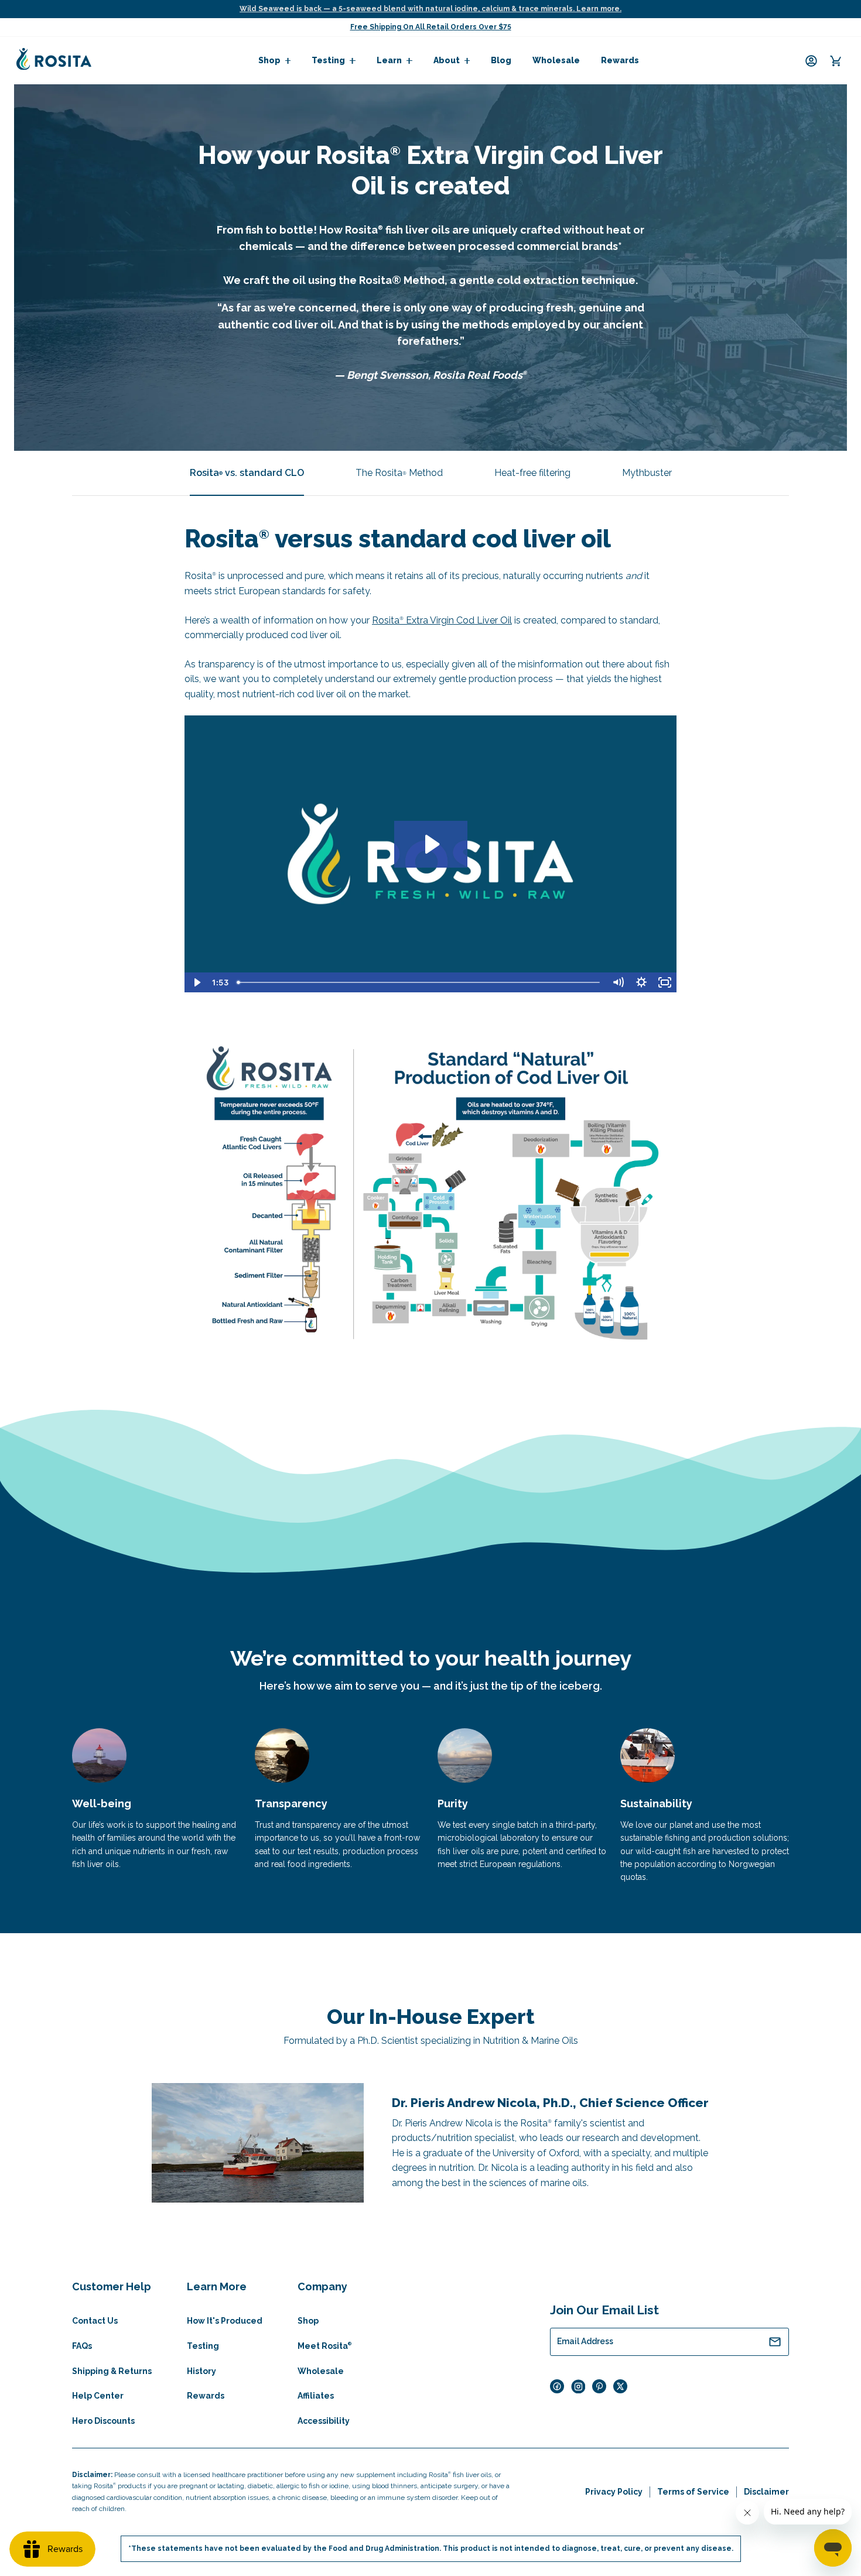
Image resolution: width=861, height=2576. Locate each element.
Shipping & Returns (112, 2371)
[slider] (419, 982)
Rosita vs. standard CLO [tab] (247, 473)
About (447, 60)
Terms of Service (693, 2492)
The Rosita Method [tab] (399, 473)
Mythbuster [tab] (647, 473)
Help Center (98, 2396)
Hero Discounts (103, 2421)
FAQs (82, 2346)
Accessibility (324, 2421)
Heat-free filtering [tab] (532, 473)
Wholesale (556, 60)
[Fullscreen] (665, 982)
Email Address (585, 2341)
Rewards (620, 60)
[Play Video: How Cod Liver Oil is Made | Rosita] (431, 844)
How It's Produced (225, 2321)
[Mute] (618, 982)
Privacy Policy (614, 2492)
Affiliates (316, 2396)
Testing (328, 60)
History (201, 2371)
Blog (501, 60)
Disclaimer (766, 2492)
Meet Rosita (324, 2346)
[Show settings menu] (641, 982)
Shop (269, 60)
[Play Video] (196, 982)
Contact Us (95, 2321)
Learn (389, 60)
